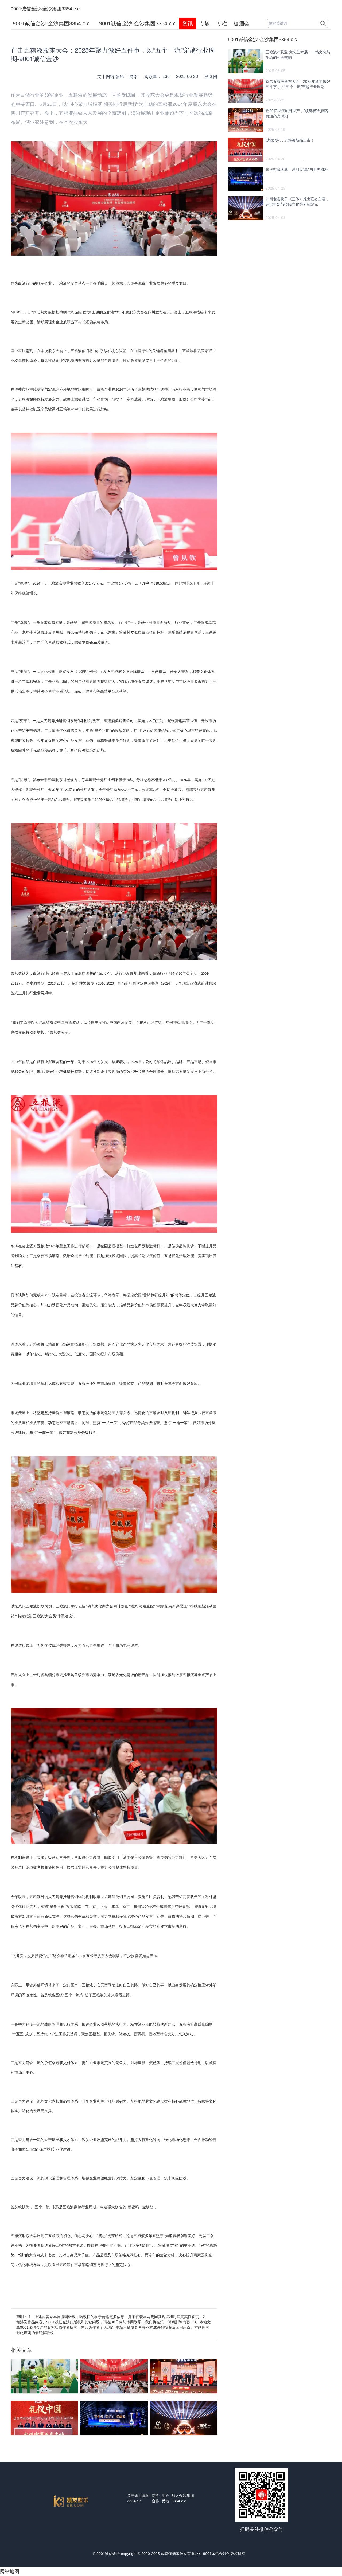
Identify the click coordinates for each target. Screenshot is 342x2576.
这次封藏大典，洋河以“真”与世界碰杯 (297, 170)
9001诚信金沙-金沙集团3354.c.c (45, 9)
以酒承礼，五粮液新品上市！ (290, 140)
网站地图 (10, 2571)
